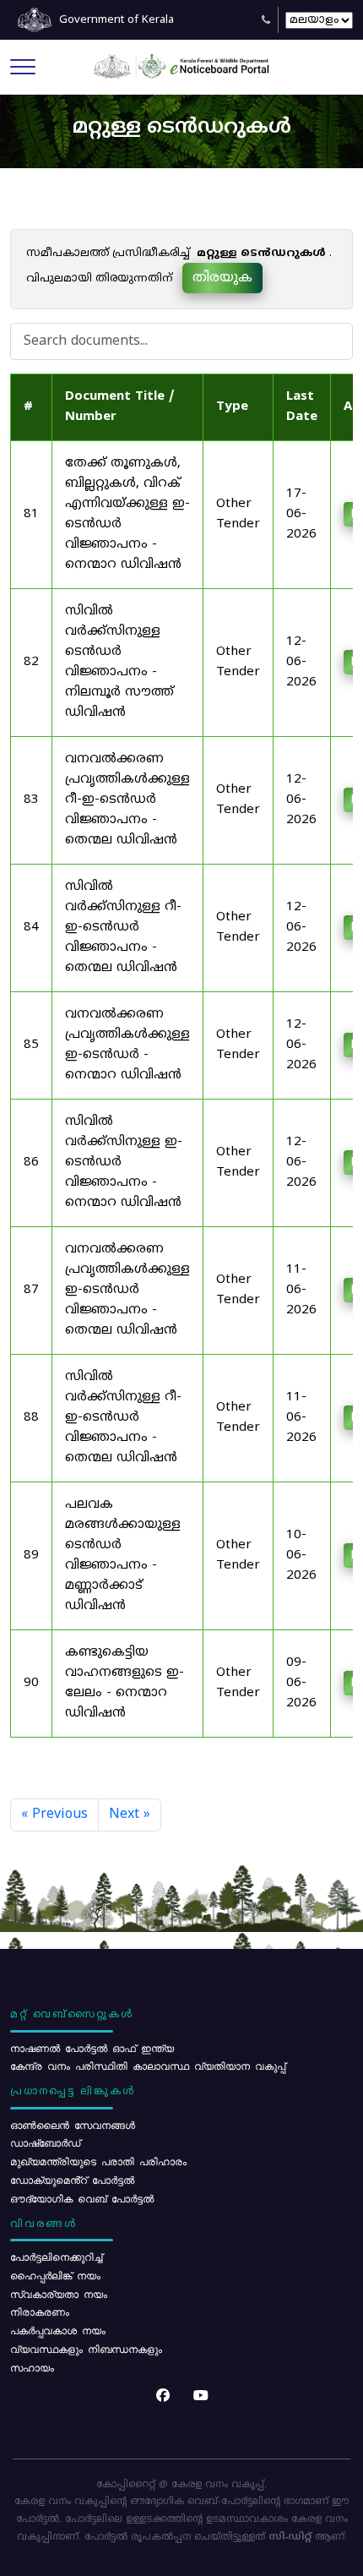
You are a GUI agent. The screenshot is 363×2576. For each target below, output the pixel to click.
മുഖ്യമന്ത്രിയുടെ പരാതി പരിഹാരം (98, 2161)
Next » (130, 1815)
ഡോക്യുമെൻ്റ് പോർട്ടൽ (72, 2180)
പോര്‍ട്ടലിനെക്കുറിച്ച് (56, 2257)
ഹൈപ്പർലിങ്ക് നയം (55, 2275)
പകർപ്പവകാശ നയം (58, 2330)
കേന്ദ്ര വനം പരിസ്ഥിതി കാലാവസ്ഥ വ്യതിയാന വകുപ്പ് (148, 2066)
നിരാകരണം (40, 2311)
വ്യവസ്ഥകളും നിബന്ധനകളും (86, 2349)
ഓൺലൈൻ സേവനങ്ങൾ (73, 2125)
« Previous (54, 1815)
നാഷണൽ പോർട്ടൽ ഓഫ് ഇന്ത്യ (92, 2048)
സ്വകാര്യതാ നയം (59, 2294)
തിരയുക (222, 278)
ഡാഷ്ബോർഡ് (45, 2142)
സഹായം (32, 2367)
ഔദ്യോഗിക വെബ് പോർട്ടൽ (82, 2198)
